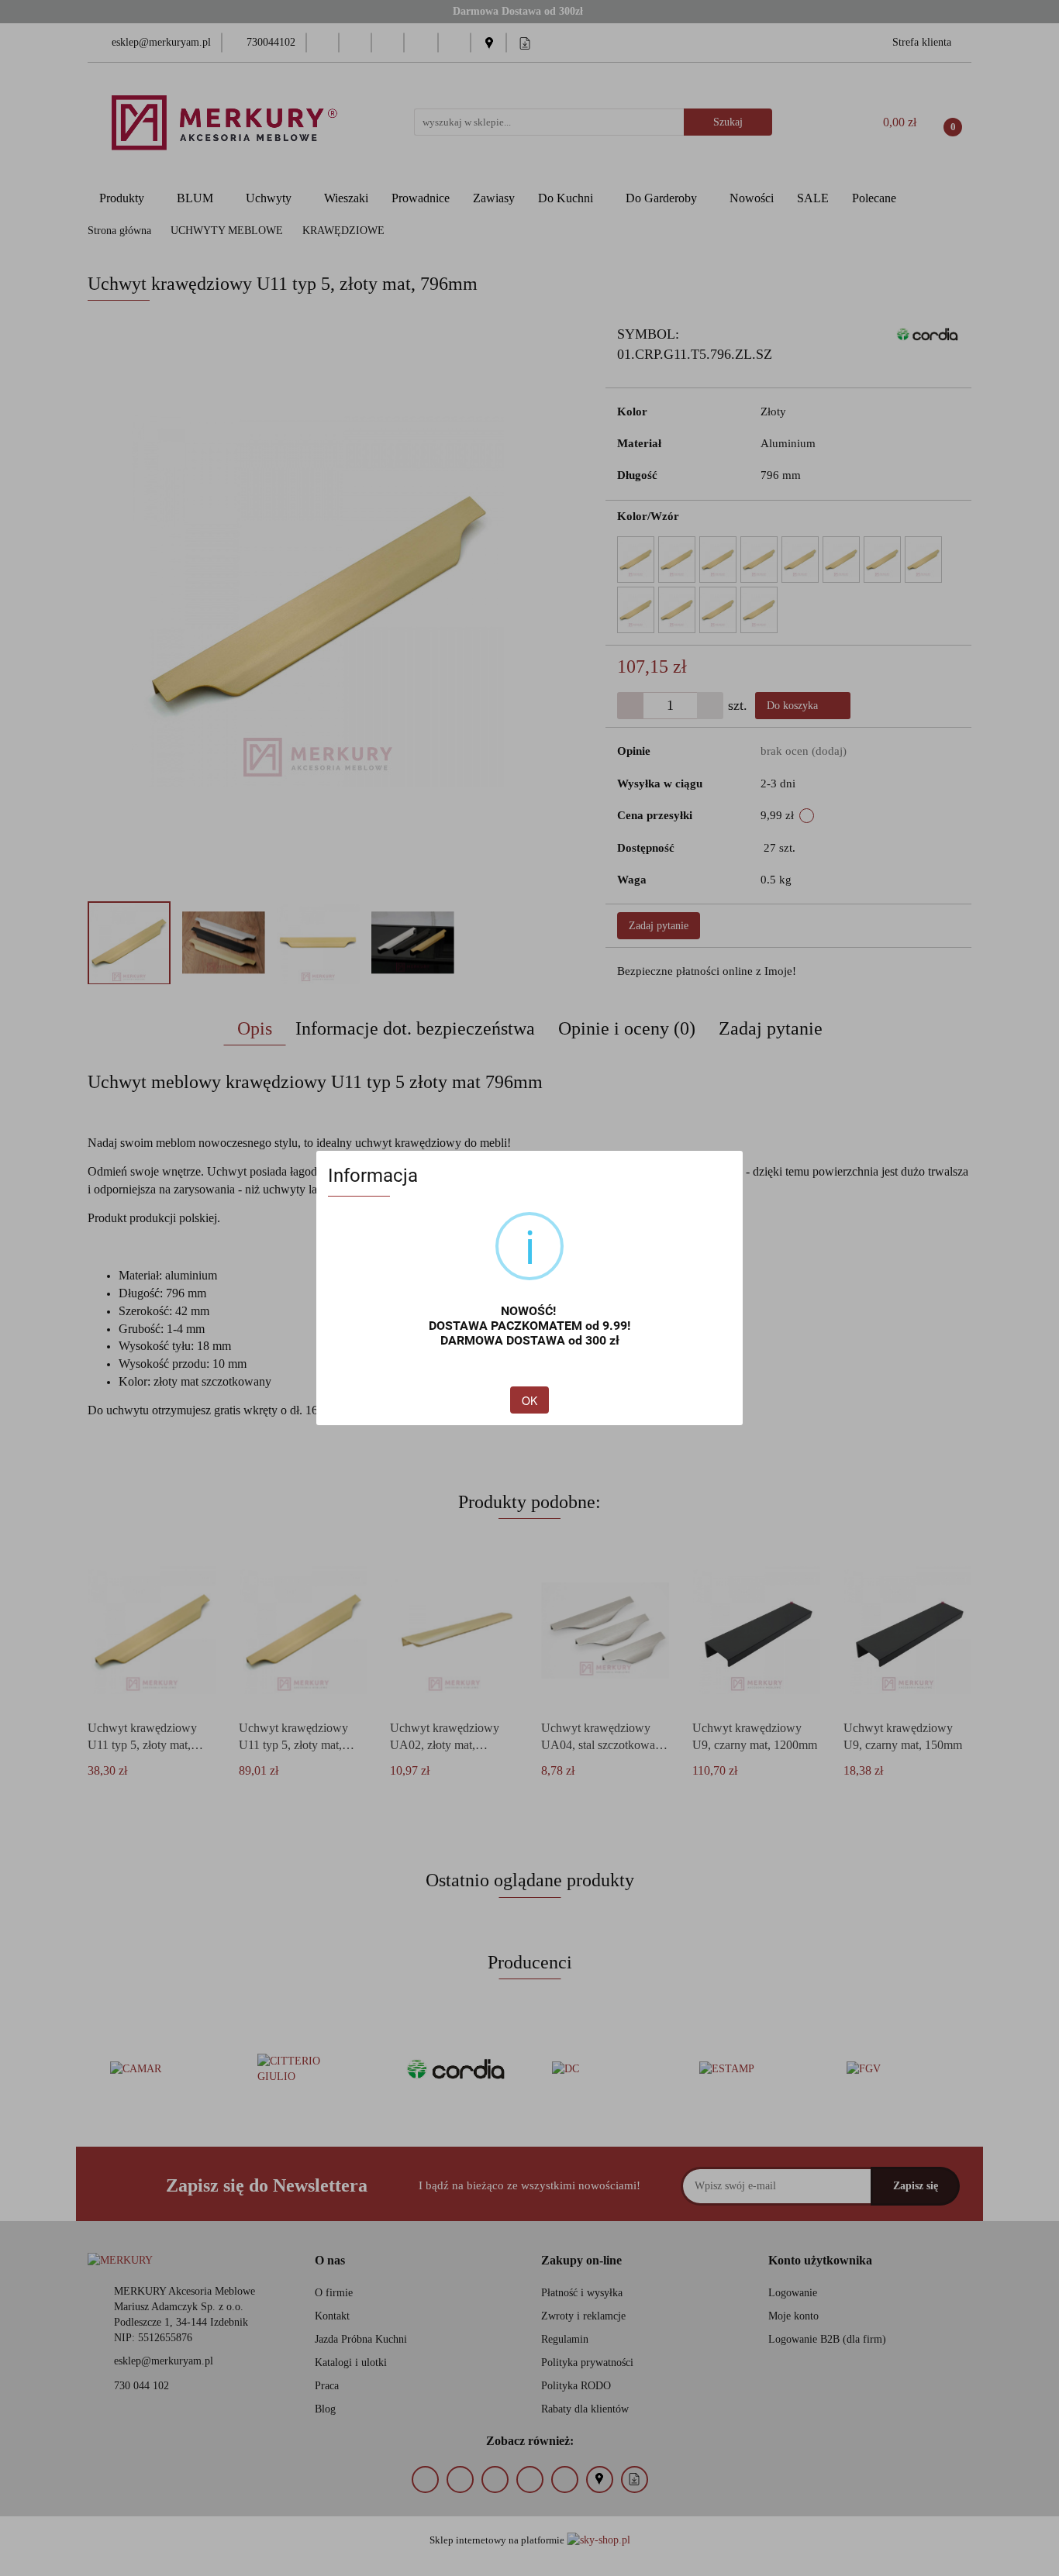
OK (529, 1400)
